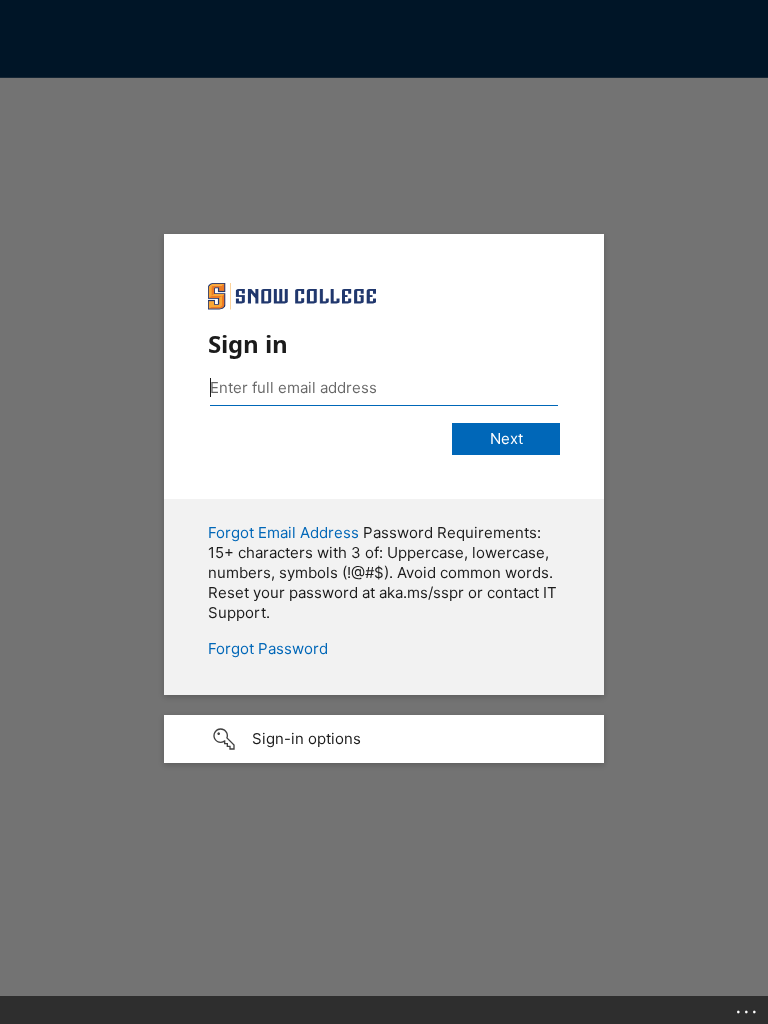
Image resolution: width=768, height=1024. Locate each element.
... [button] (748, 1007)
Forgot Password (268, 648)
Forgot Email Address (283, 532)
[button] (384, 739)
